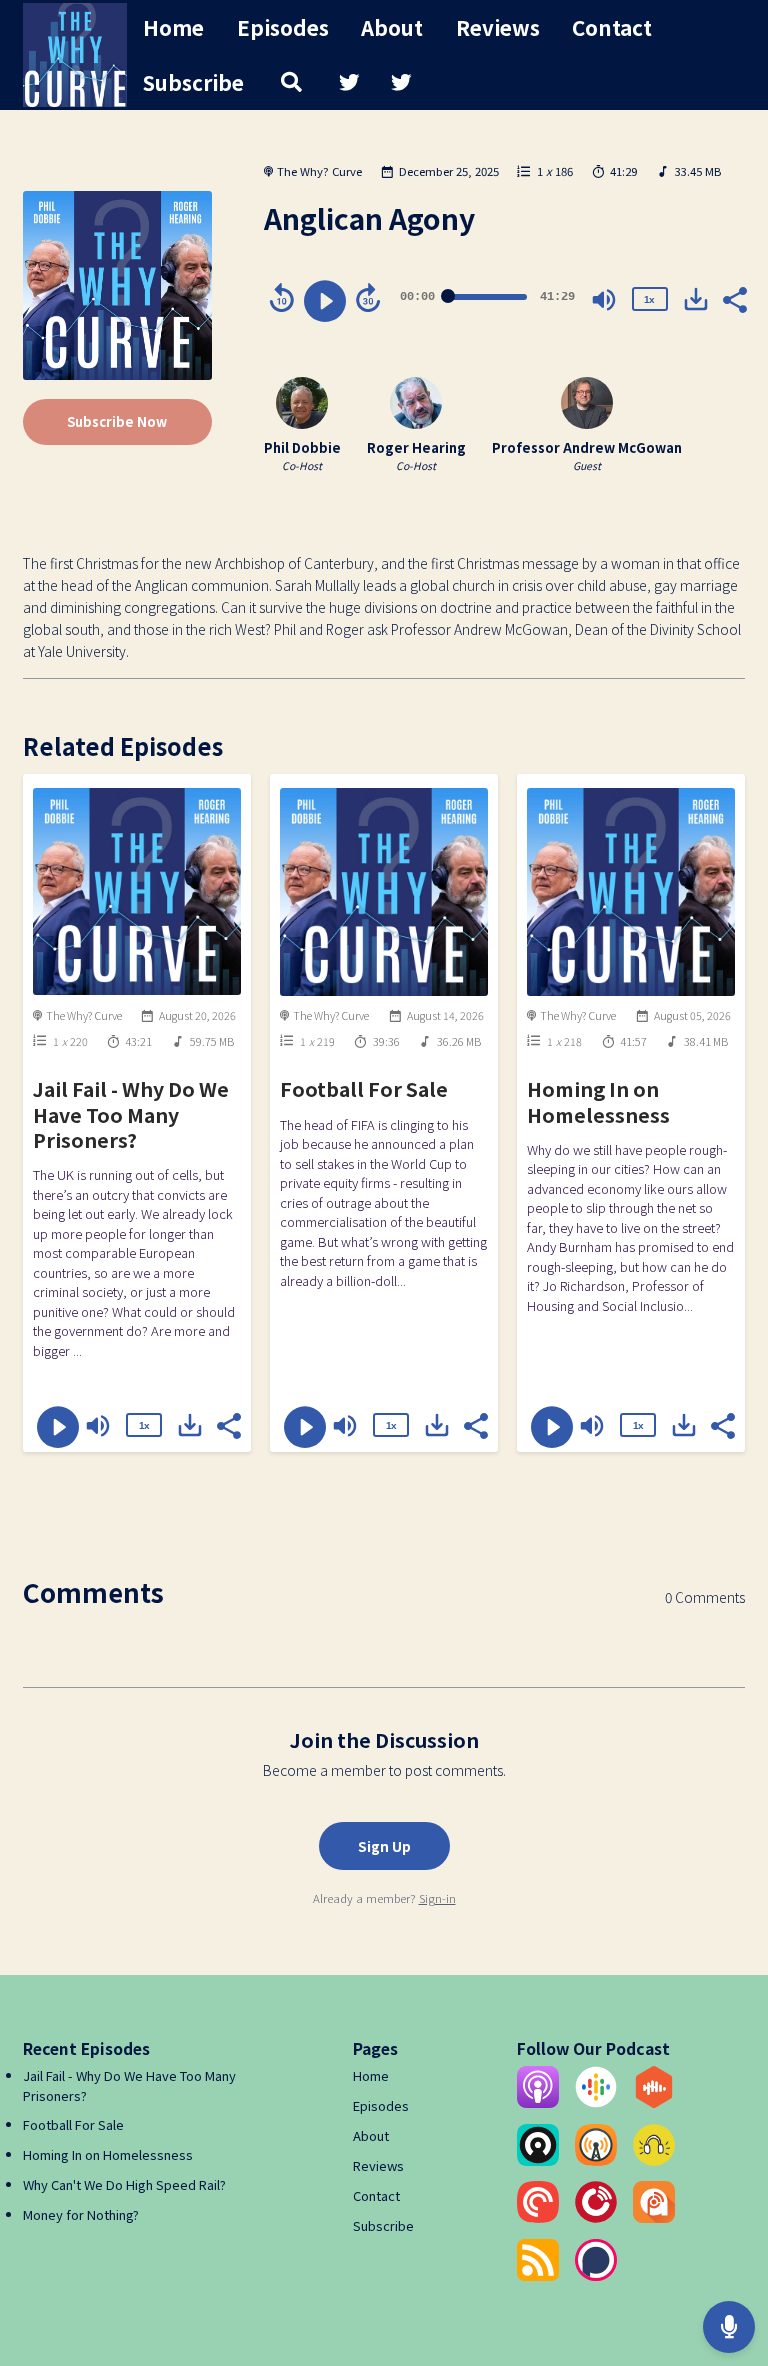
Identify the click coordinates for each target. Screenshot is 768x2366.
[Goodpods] (654, 2160)
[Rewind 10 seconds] (282, 298)
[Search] (291, 82)
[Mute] (604, 300)
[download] (696, 299)
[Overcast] (596, 2160)
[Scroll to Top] (729, 2261)
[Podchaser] (596, 2275)
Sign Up (384, 1846)
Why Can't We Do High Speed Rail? (124, 2184)
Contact (612, 27)
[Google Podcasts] (596, 2102)
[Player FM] (596, 2217)
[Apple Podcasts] (538, 2102)
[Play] (325, 301)
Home (173, 27)
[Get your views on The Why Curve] (729, 2326)
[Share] (734, 298)
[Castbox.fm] (654, 2102)
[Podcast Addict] (654, 2217)
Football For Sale (364, 1088)
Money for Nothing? (81, 2214)
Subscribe (193, 82)
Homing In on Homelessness (598, 1101)
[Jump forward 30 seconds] (368, 298)
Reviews (498, 27)
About (392, 27)
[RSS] (538, 2275)
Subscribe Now (117, 421)
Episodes (283, 27)
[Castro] (538, 2160)
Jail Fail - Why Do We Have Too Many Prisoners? (131, 1114)
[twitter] (349, 82)
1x (649, 299)
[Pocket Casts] (538, 2217)
